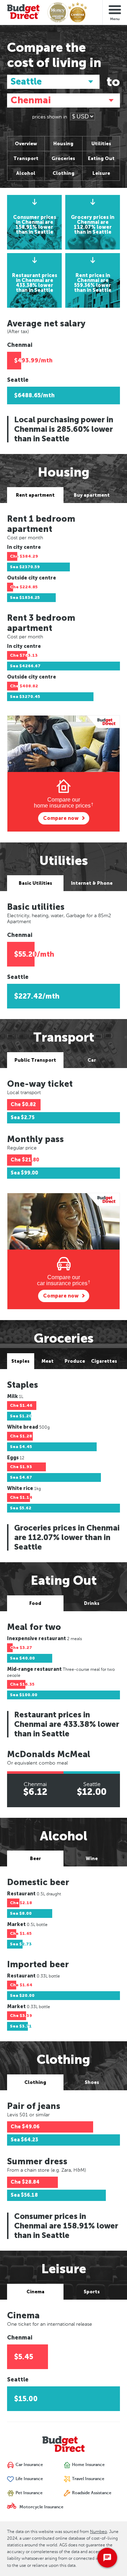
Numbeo (98, 2532)
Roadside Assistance (91, 2493)
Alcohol (26, 173)
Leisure (101, 173)
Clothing (64, 173)
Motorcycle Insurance (41, 2507)
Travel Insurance (88, 2479)
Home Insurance (88, 2465)
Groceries (63, 158)
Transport (26, 158)
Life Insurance (29, 2479)
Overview (26, 144)
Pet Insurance (29, 2493)
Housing (63, 144)
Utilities (101, 144)
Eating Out (101, 158)
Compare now (61, 818)
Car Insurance (29, 2465)
